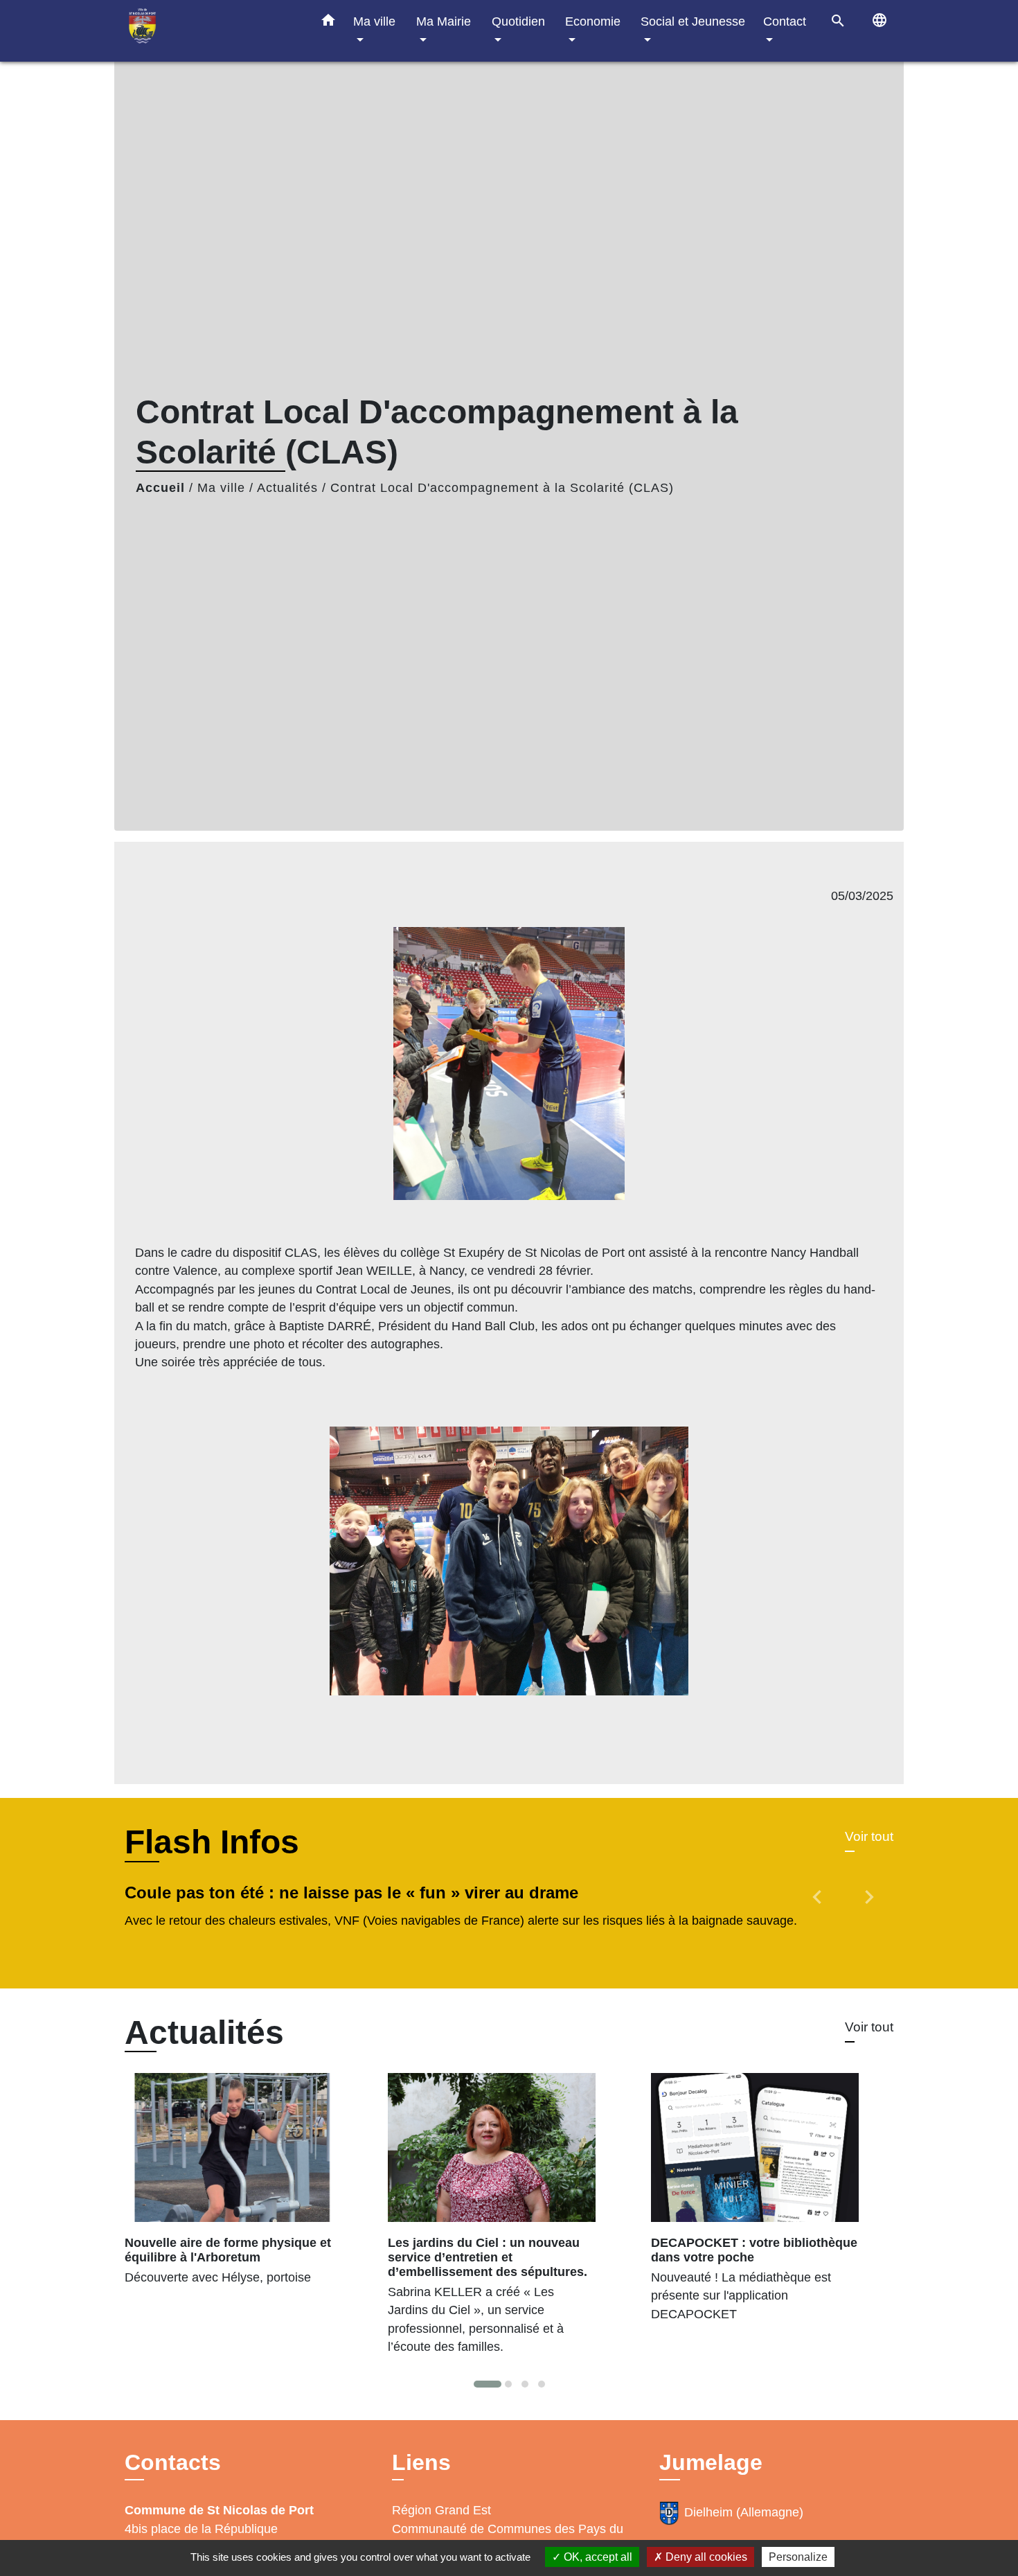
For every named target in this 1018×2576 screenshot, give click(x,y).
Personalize (798, 2557)
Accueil (160, 488)
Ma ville (221, 488)
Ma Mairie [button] (444, 21)
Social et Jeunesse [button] (693, 21)
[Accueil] (211, 31)
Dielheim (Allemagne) (744, 2512)
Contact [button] (785, 21)
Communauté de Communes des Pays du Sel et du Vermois (508, 2538)
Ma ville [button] (374, 21)
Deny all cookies (705, 2557)
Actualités (287, 488)
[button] (328, 23)
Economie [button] (593, 21)
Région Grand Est (441, 2510)
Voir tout (869, 1836)
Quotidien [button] (518, 21)
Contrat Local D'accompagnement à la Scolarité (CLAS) (502, 488)
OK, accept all (597, 2557)
